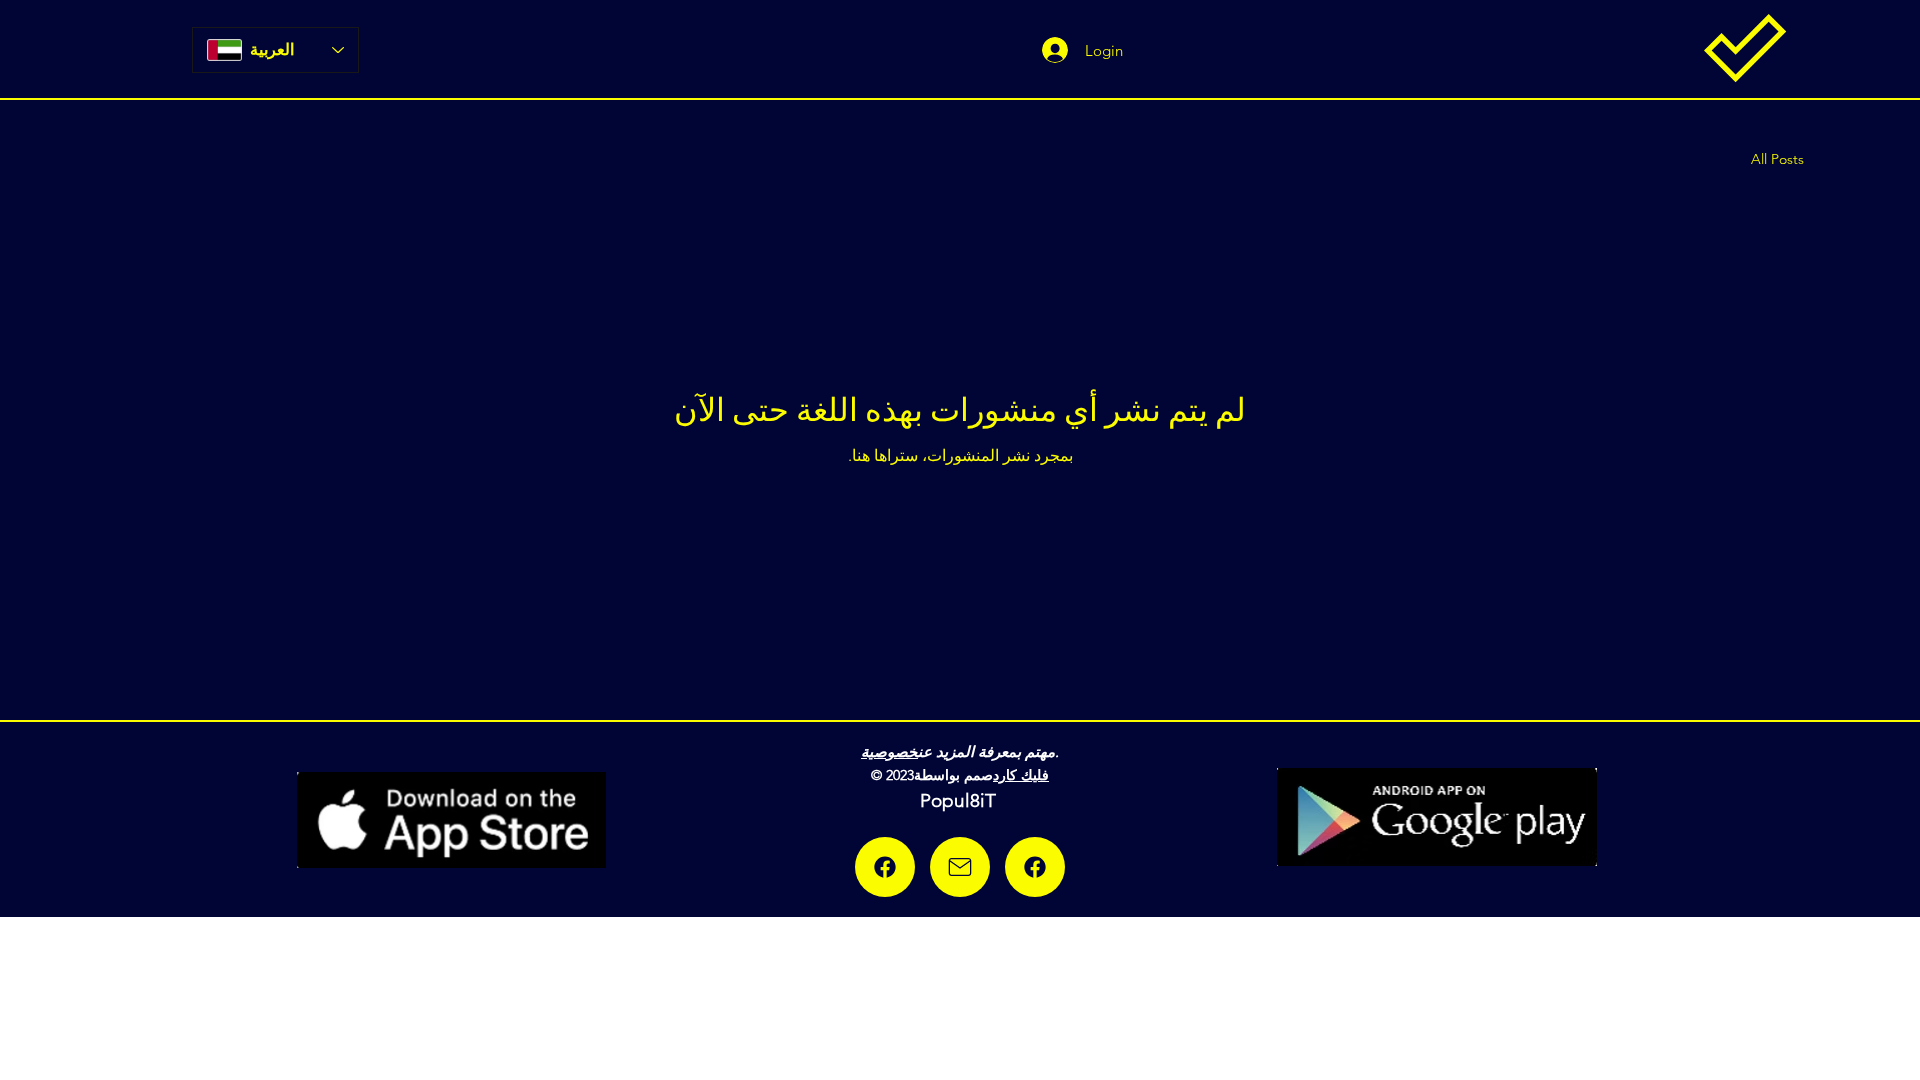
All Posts (1777, 159)
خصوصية (889, 751)
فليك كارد (1021, 775)
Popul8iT (960, 800)
